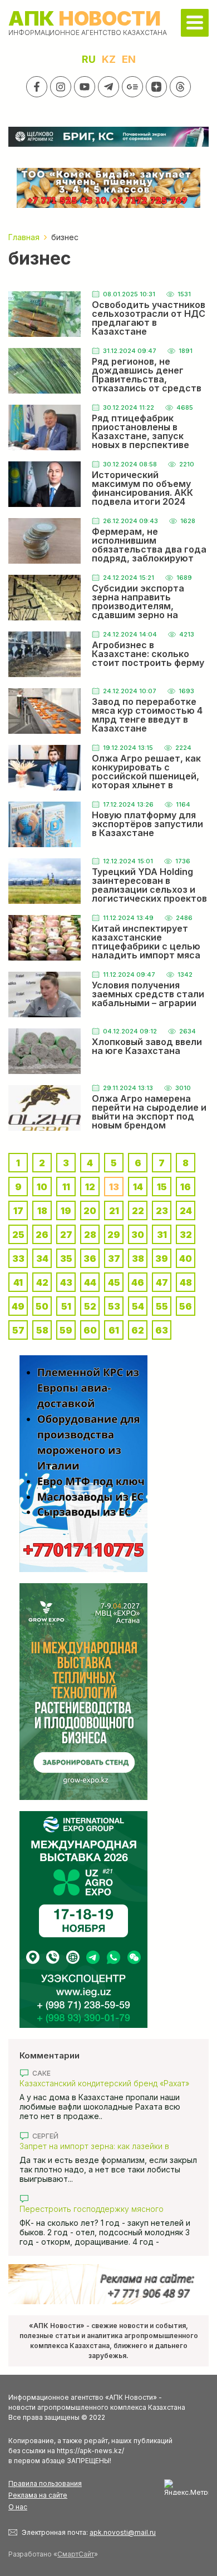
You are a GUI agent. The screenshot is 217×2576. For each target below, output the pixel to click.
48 (186, 1282)
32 (186, 1235)
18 (42, 1211)
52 (90, 1306)
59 (66, 1330)
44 (90, 1282)
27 (66, 1235)
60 (90, 1330)
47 (162, 1282)
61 (114, 1330)
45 (114, 1282)
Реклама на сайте (38, 2495)
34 (42, 1259)
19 (66, 1211)
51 (66, 1306)
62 (138, 1330)
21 (114, 1211)
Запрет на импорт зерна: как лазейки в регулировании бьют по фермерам (94, 2146)
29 (114, 1235)
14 (138, 1187)
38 (138, 1259)
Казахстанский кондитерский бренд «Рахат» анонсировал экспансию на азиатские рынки (106, 2083)
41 (18, 1282)
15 (162, 1187)
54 (138, 1306)
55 (162, 1306)
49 (18, 1306)
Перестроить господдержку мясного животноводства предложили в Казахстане (103, 2209)
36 (90, 1259)
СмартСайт (76, 2554)
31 (162, 1235)
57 (18, 1330)
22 (138, 1211)
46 (138, 1282)
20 (90, 1211)
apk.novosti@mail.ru (123, 2532)
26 (42, 1235)
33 (18, 1259)
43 (66, 1282)
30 (138, 1235)
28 (90, 1235)
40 (186, 1259)
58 (42, 1330)
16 (186, 1187)
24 (186, 1211)
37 (114, 1259)
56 (186, 1306)
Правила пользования (45, 2483)
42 (42, 1282)
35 (66, 1259)
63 (162, 1330)
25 (18, 1235)
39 (162, 1259)
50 (42, 1306)
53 (114, 1306)
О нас (18, 2507)
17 (18, 1211)
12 (90, 1187)
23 (162, 1211)
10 (42, 1187)
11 (66, 1187)
